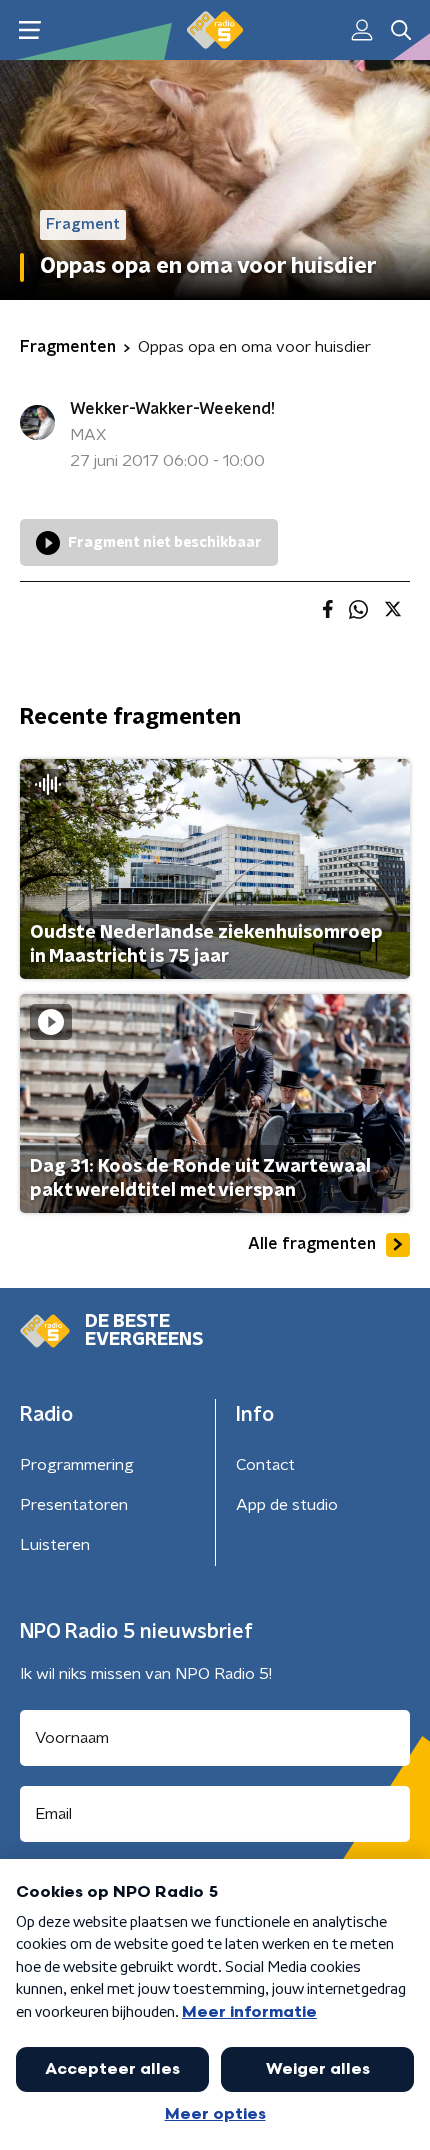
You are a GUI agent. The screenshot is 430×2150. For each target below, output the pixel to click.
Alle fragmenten (312, 1244)
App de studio (287, 1505)
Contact (265, 1465)
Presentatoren (74, 1505)
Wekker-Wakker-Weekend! (172, 409)
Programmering (77, 1465)
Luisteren (55, 1545)
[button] (29, 30)
